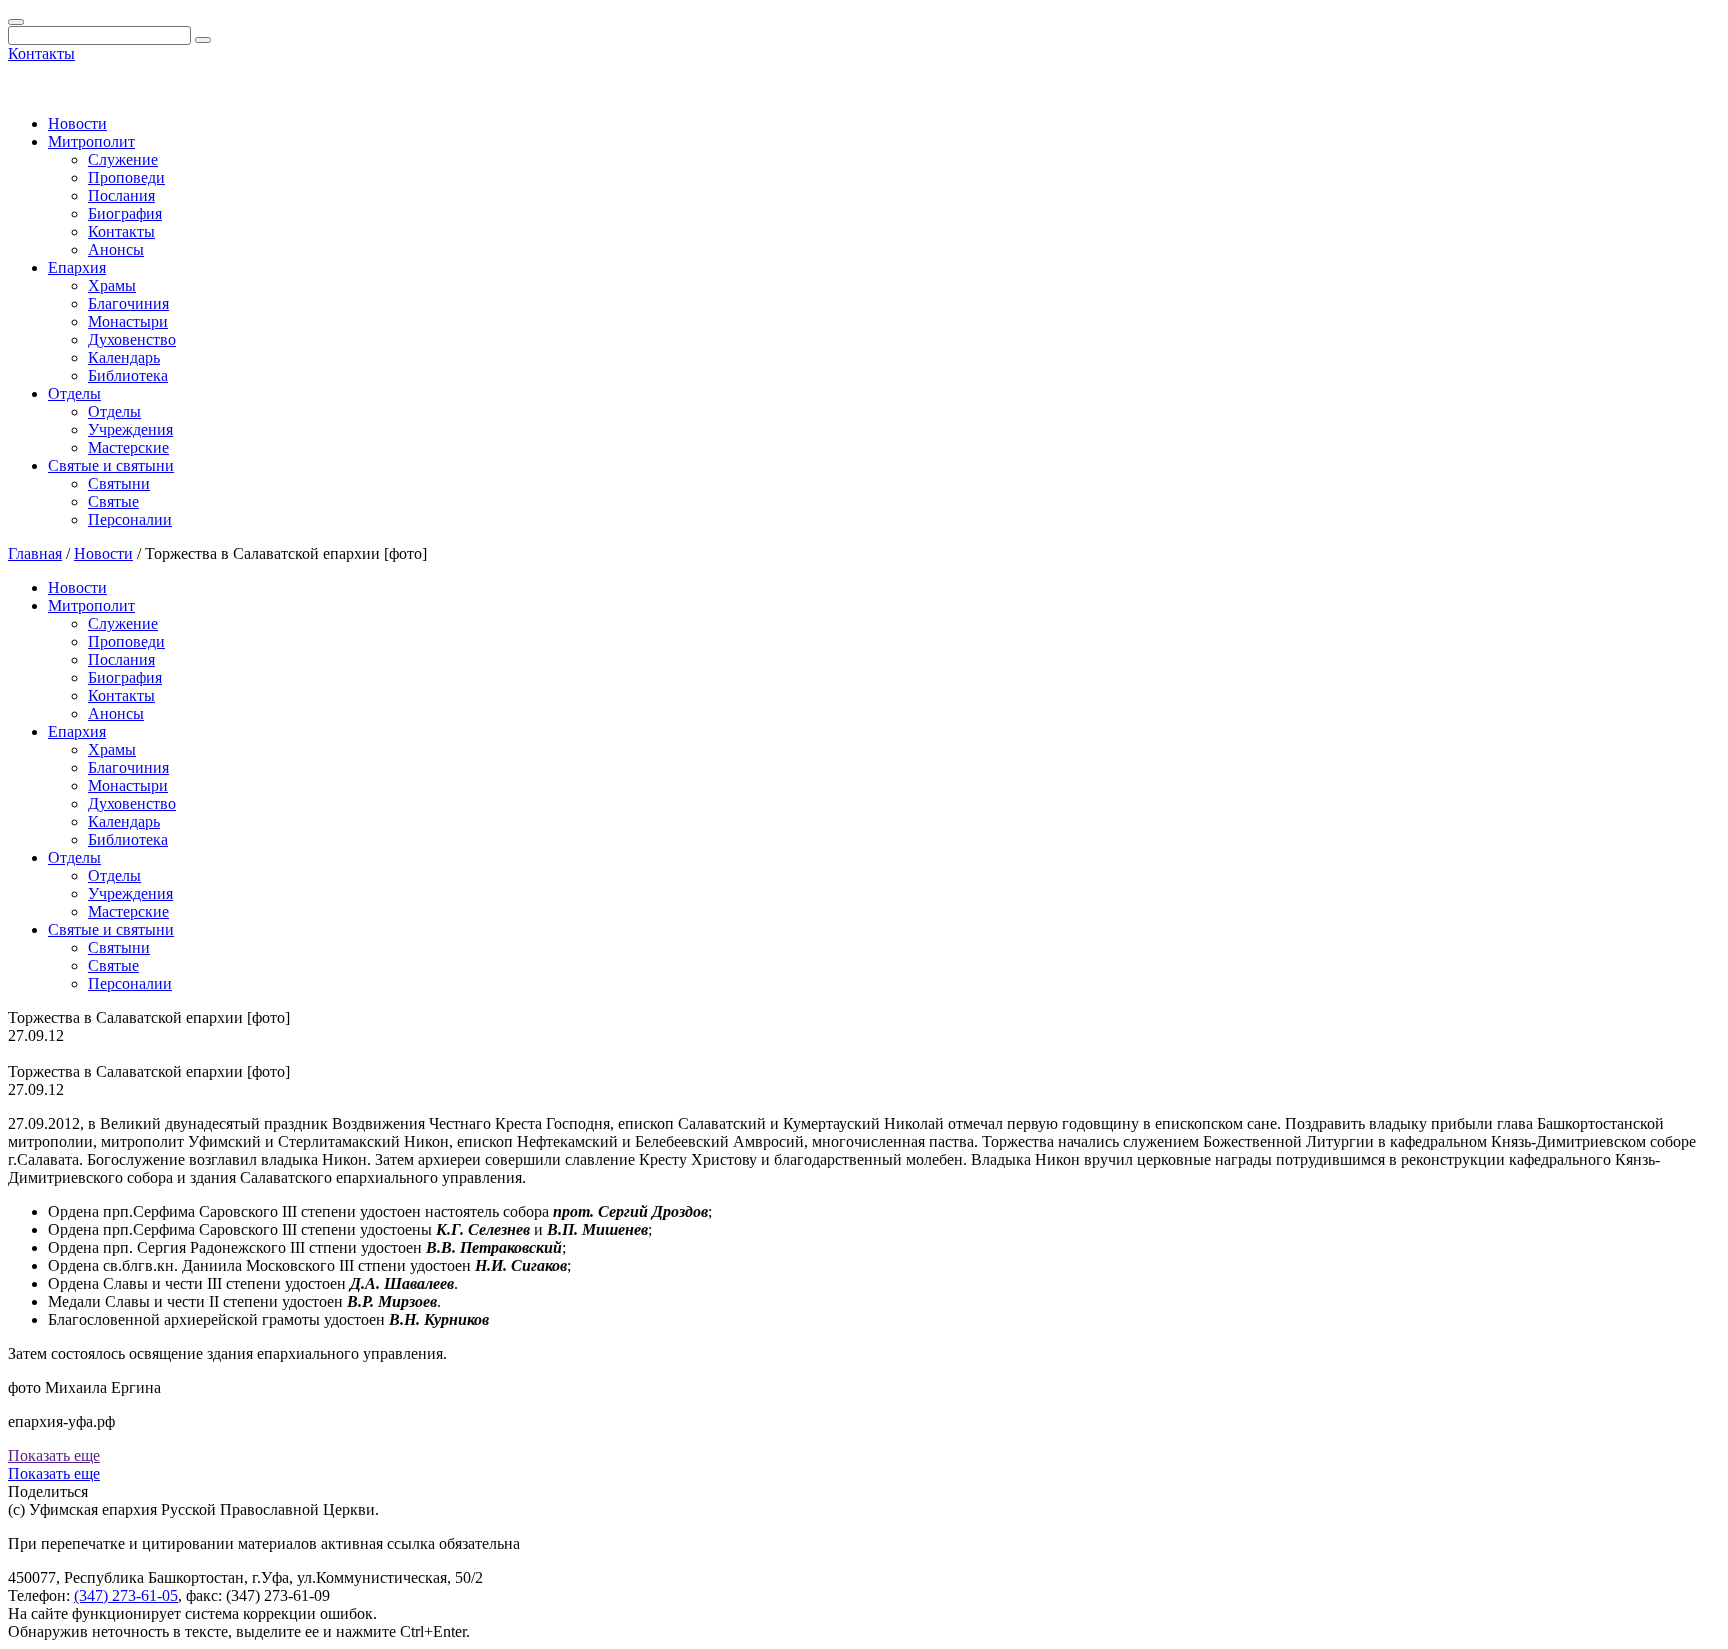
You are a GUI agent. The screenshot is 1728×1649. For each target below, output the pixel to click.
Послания (121, 195)
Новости (77, 123)
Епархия (77, 267)
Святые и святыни (111, 465)
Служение (123, 159)
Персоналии (130, 519)
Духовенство (132, 339)
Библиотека (128, 375)
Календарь (124, 357)
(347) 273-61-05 (126, 1595)
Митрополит (91, 141)
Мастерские (128, 447)
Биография (125, 213)
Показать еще (54, 1455)
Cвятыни (119, 483)
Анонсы (116, 249)
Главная (35, 553)
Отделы (74, 393)
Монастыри (128, 321)
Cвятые (113, 501)
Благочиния (128, 303)
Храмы (112, 285)
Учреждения (130, 429)
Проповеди (126, 177)
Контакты (41, 53)
